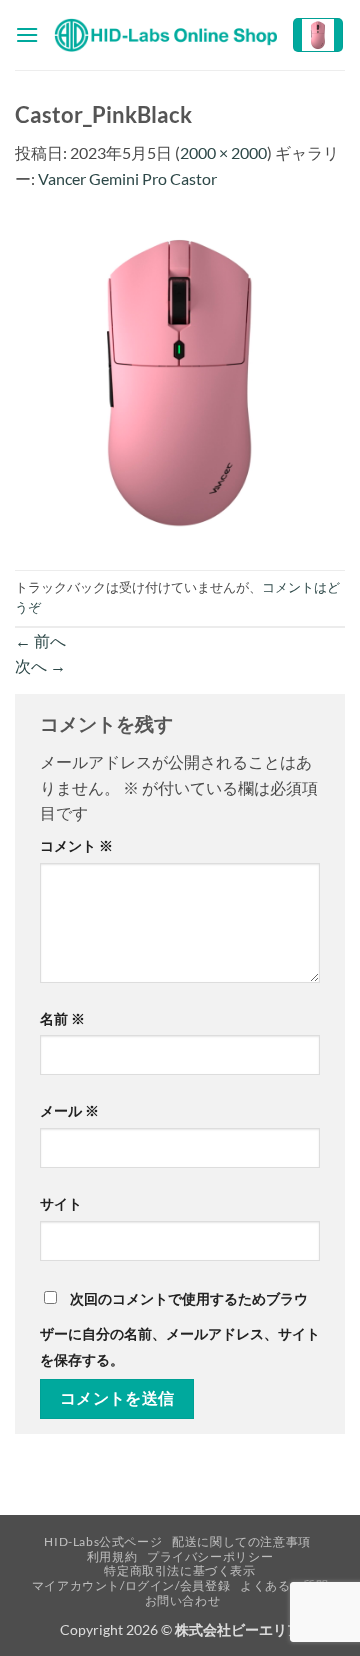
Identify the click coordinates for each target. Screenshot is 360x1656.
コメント (76, 845)
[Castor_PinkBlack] (180, 378)
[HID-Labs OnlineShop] (165, 35)
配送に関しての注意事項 (241, 1541)
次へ (40, 665)
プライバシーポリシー (210, 1556)
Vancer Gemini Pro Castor (127, 178)
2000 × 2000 (223, 152)
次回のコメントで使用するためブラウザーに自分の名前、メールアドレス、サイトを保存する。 (180, 1329)
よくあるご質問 (284, 1585)
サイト (61, 1203)
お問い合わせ (183, 1600)
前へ (40, 640)
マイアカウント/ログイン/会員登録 (131, 1585)
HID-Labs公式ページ (103, 1541)
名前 (62, 1018)
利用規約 (112, 1556)
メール (69, 1110)
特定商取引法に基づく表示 (179, 1570)
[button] (27, 34)
